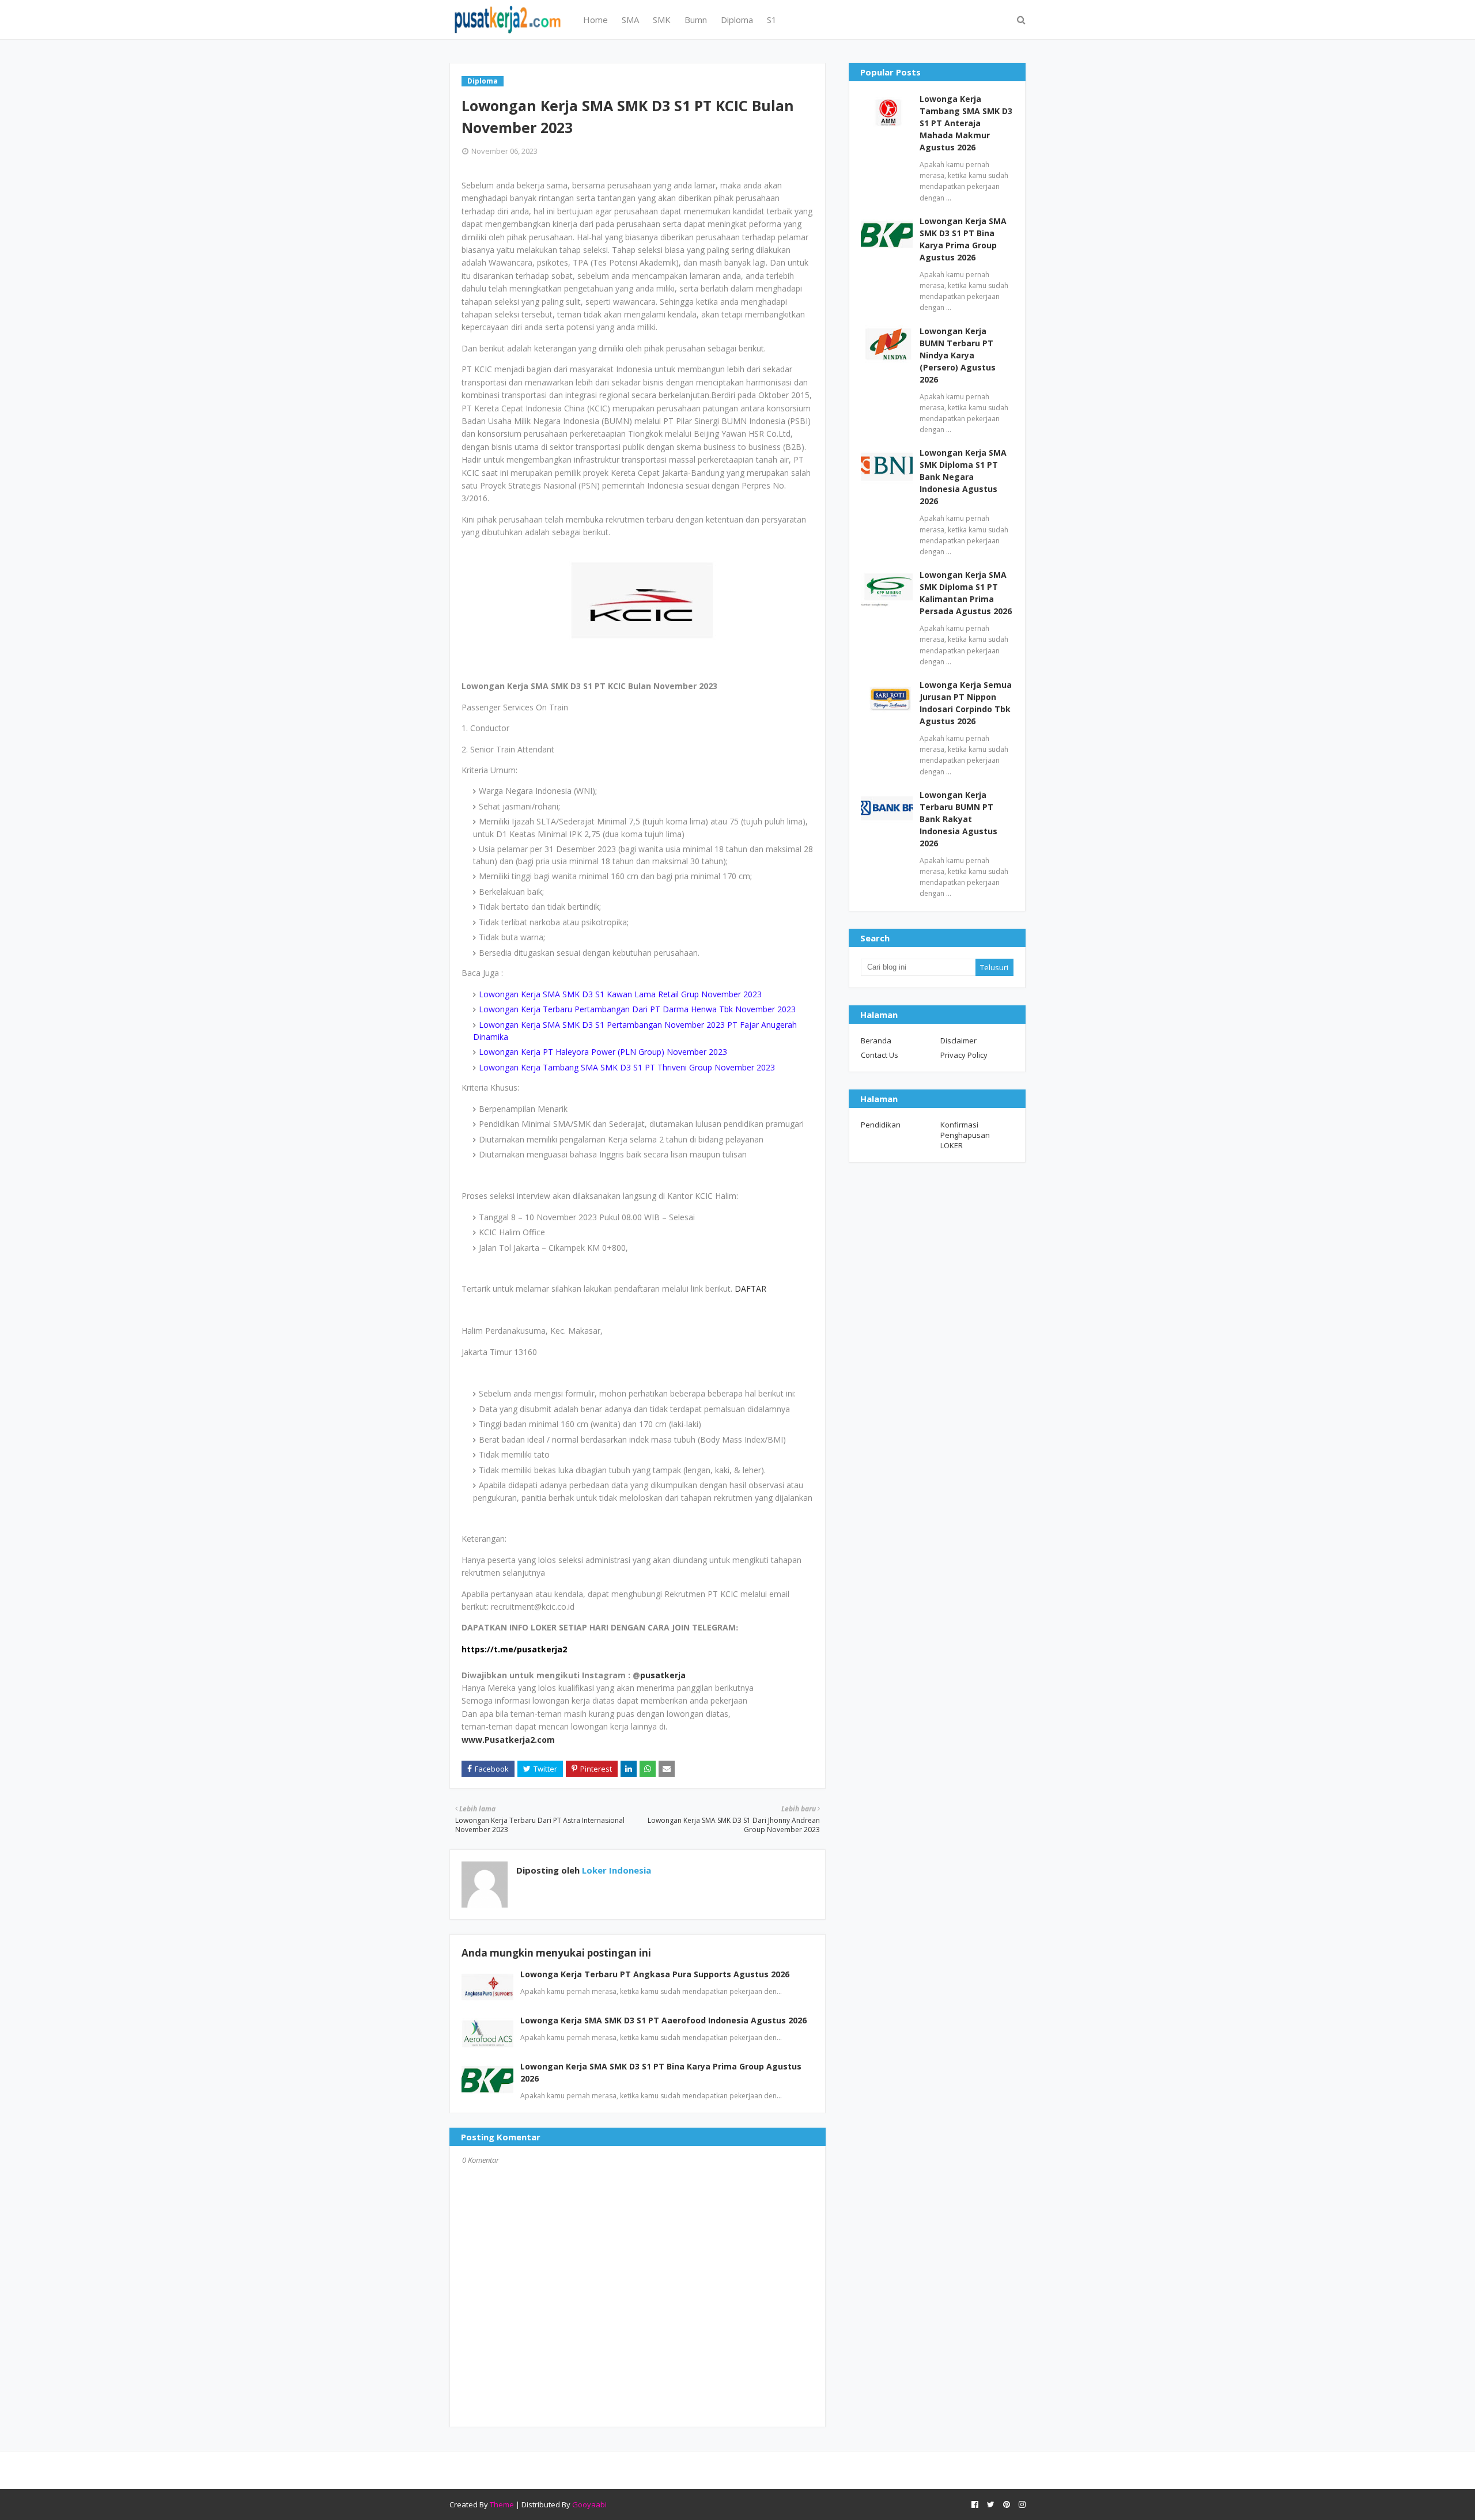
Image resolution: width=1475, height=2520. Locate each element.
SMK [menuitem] (662, 20)
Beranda (876, 1040)
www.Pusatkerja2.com (508, 1740)
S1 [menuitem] (772, 20)
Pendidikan (881, 1125)
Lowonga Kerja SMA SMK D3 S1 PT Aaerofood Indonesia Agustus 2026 (663, 2020)
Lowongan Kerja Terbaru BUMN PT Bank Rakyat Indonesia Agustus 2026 (958, 819)
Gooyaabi (589, 2504)
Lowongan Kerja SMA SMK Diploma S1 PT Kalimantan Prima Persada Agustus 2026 (966, 593)
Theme (502, 2504)
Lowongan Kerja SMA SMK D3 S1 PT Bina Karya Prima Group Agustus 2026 (963, 239)
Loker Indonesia (615, 1870)
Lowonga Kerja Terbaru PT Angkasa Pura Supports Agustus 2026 (655, 1974)
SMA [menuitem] (630, 20)
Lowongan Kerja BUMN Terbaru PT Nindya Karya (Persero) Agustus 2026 (958, 355)
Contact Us (880, 1055)
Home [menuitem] (595, 20)
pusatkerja (663, 1675)
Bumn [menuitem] (696, 20)
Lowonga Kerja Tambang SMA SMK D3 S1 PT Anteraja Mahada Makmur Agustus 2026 (966, 123)
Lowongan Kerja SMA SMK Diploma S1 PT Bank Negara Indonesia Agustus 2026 (963, 477)
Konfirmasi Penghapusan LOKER (965, 1135)
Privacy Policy (964, 1055)
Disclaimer (958, 1040)
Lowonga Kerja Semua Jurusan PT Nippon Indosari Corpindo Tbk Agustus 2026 (966, 703)
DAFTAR (750, 1289)
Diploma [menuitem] (737, 20)
